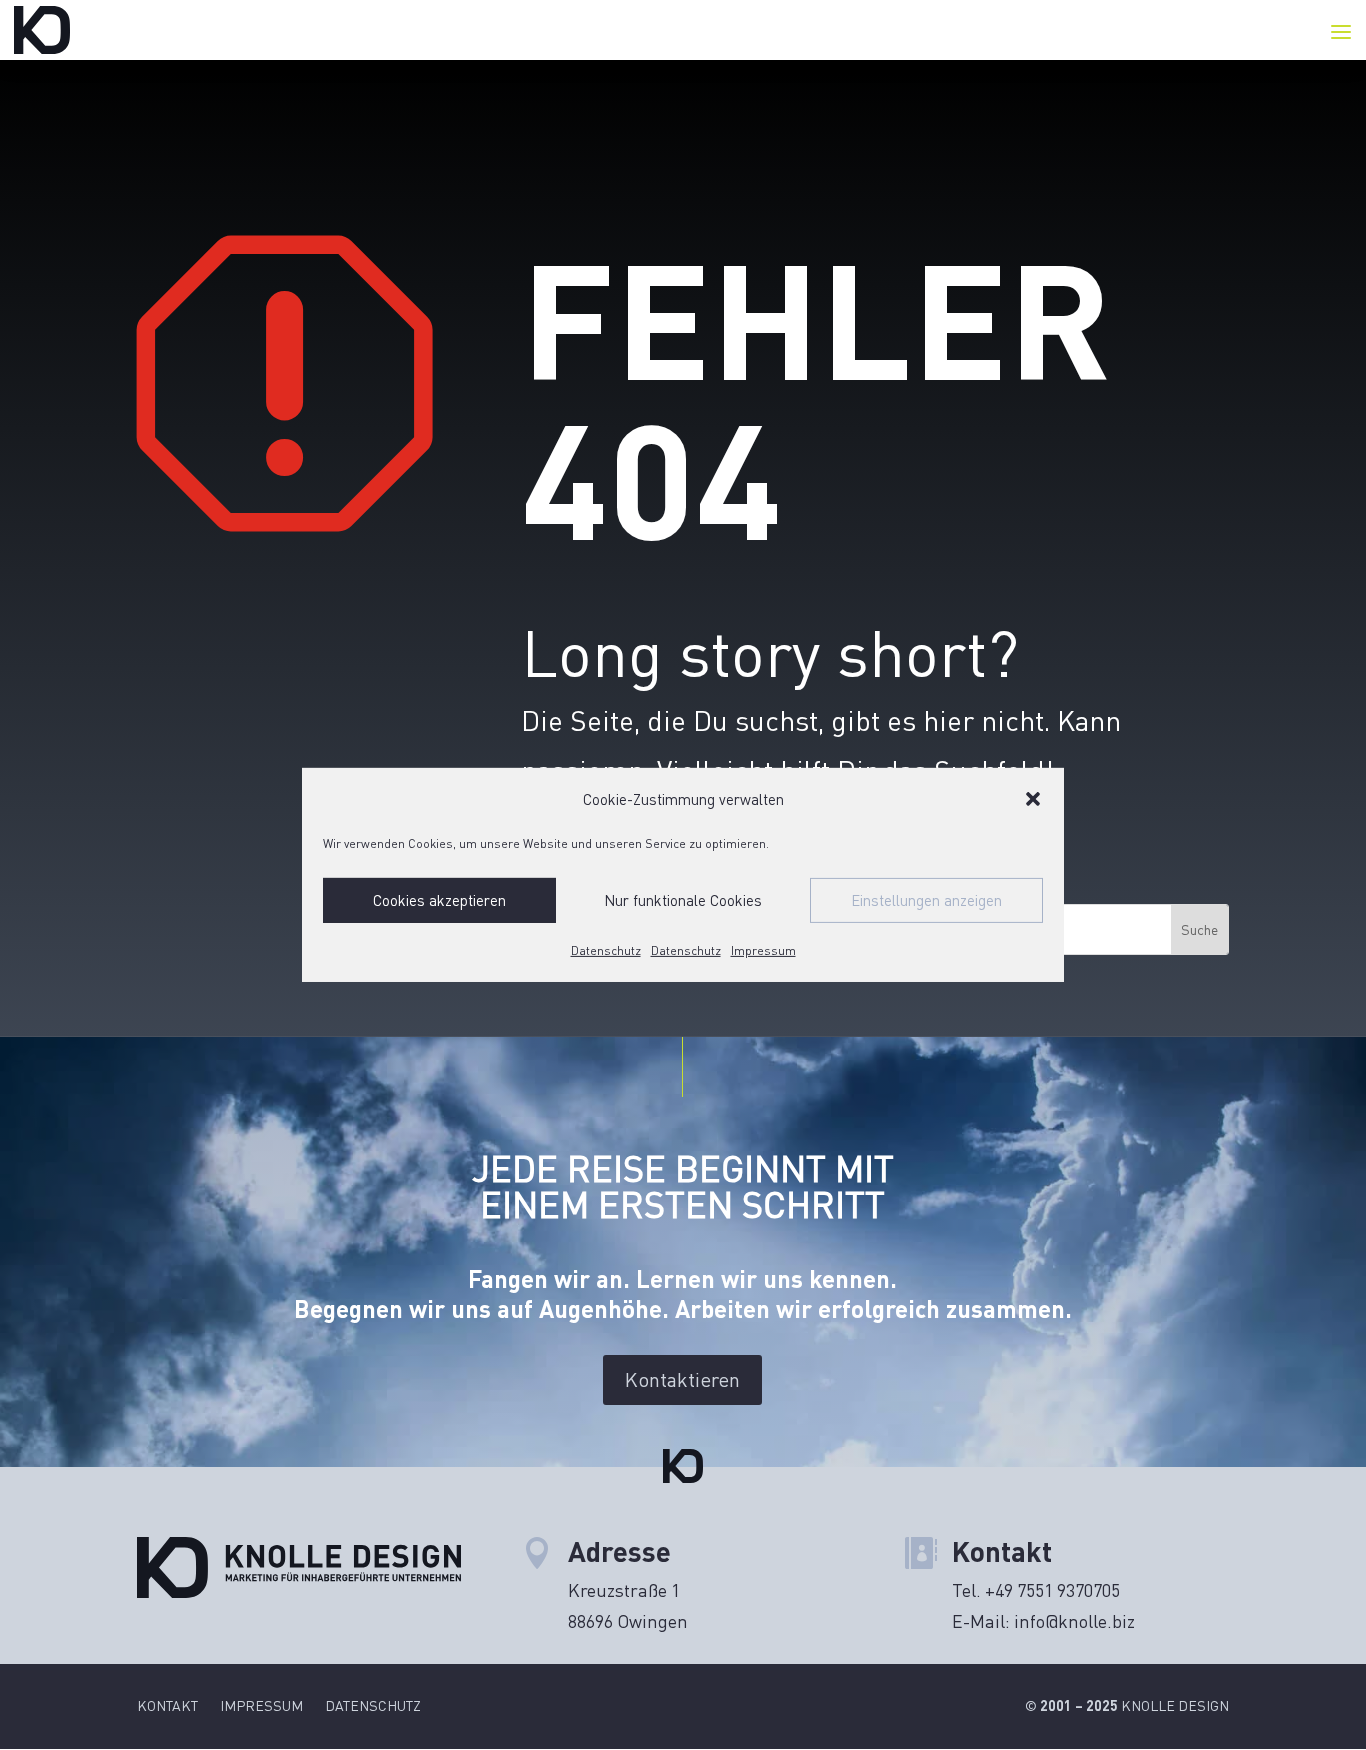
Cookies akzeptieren (439, 900)
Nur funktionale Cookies (683, 900)
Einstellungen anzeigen (926, 900)
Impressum (763, 950)
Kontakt (167, 1706)
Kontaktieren (682, 1379)
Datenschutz (606, 950)
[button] (1033, 799)
